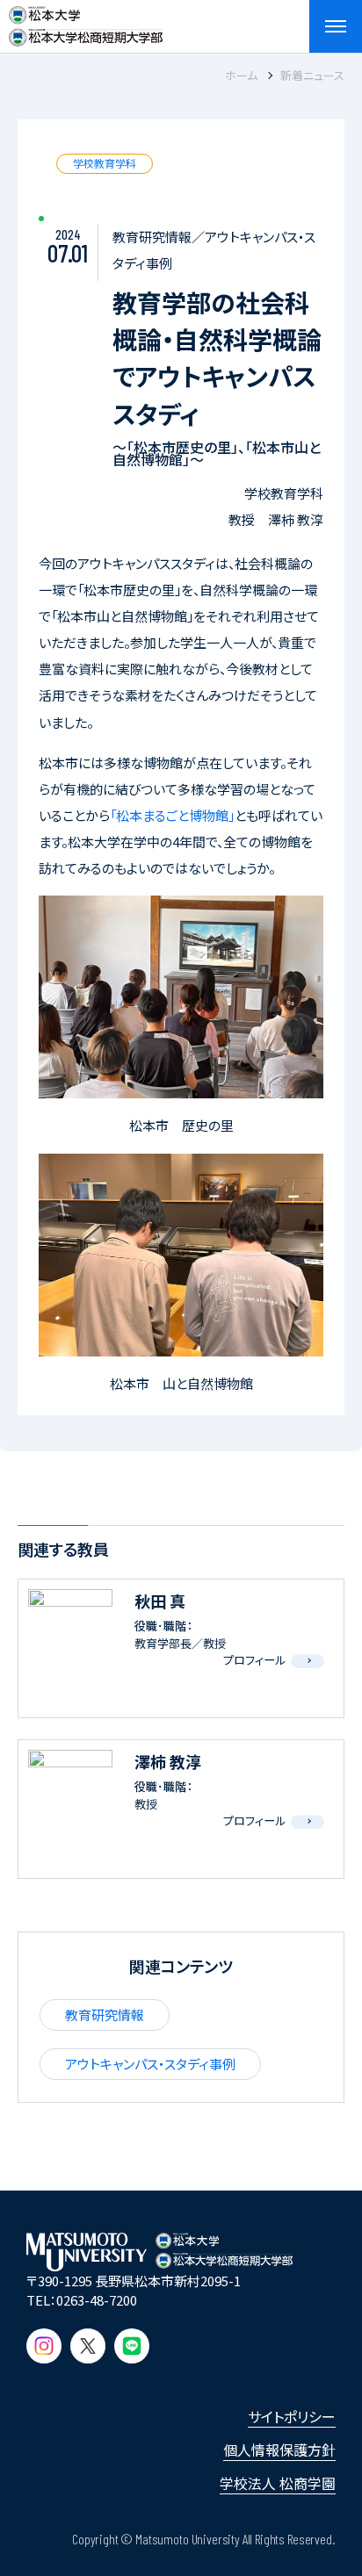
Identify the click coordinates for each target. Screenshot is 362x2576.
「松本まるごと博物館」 (172, 815)
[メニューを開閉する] (336, 26)
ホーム (241, 75)
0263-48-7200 (97, 2300)
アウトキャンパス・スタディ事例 (150, 2064)
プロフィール (254, 1660)
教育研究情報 (105, 2015)
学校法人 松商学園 (278, 2483)
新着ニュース (312, 75)
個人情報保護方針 (279, 2450)
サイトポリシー (292, 2416)
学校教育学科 (105, 163)
